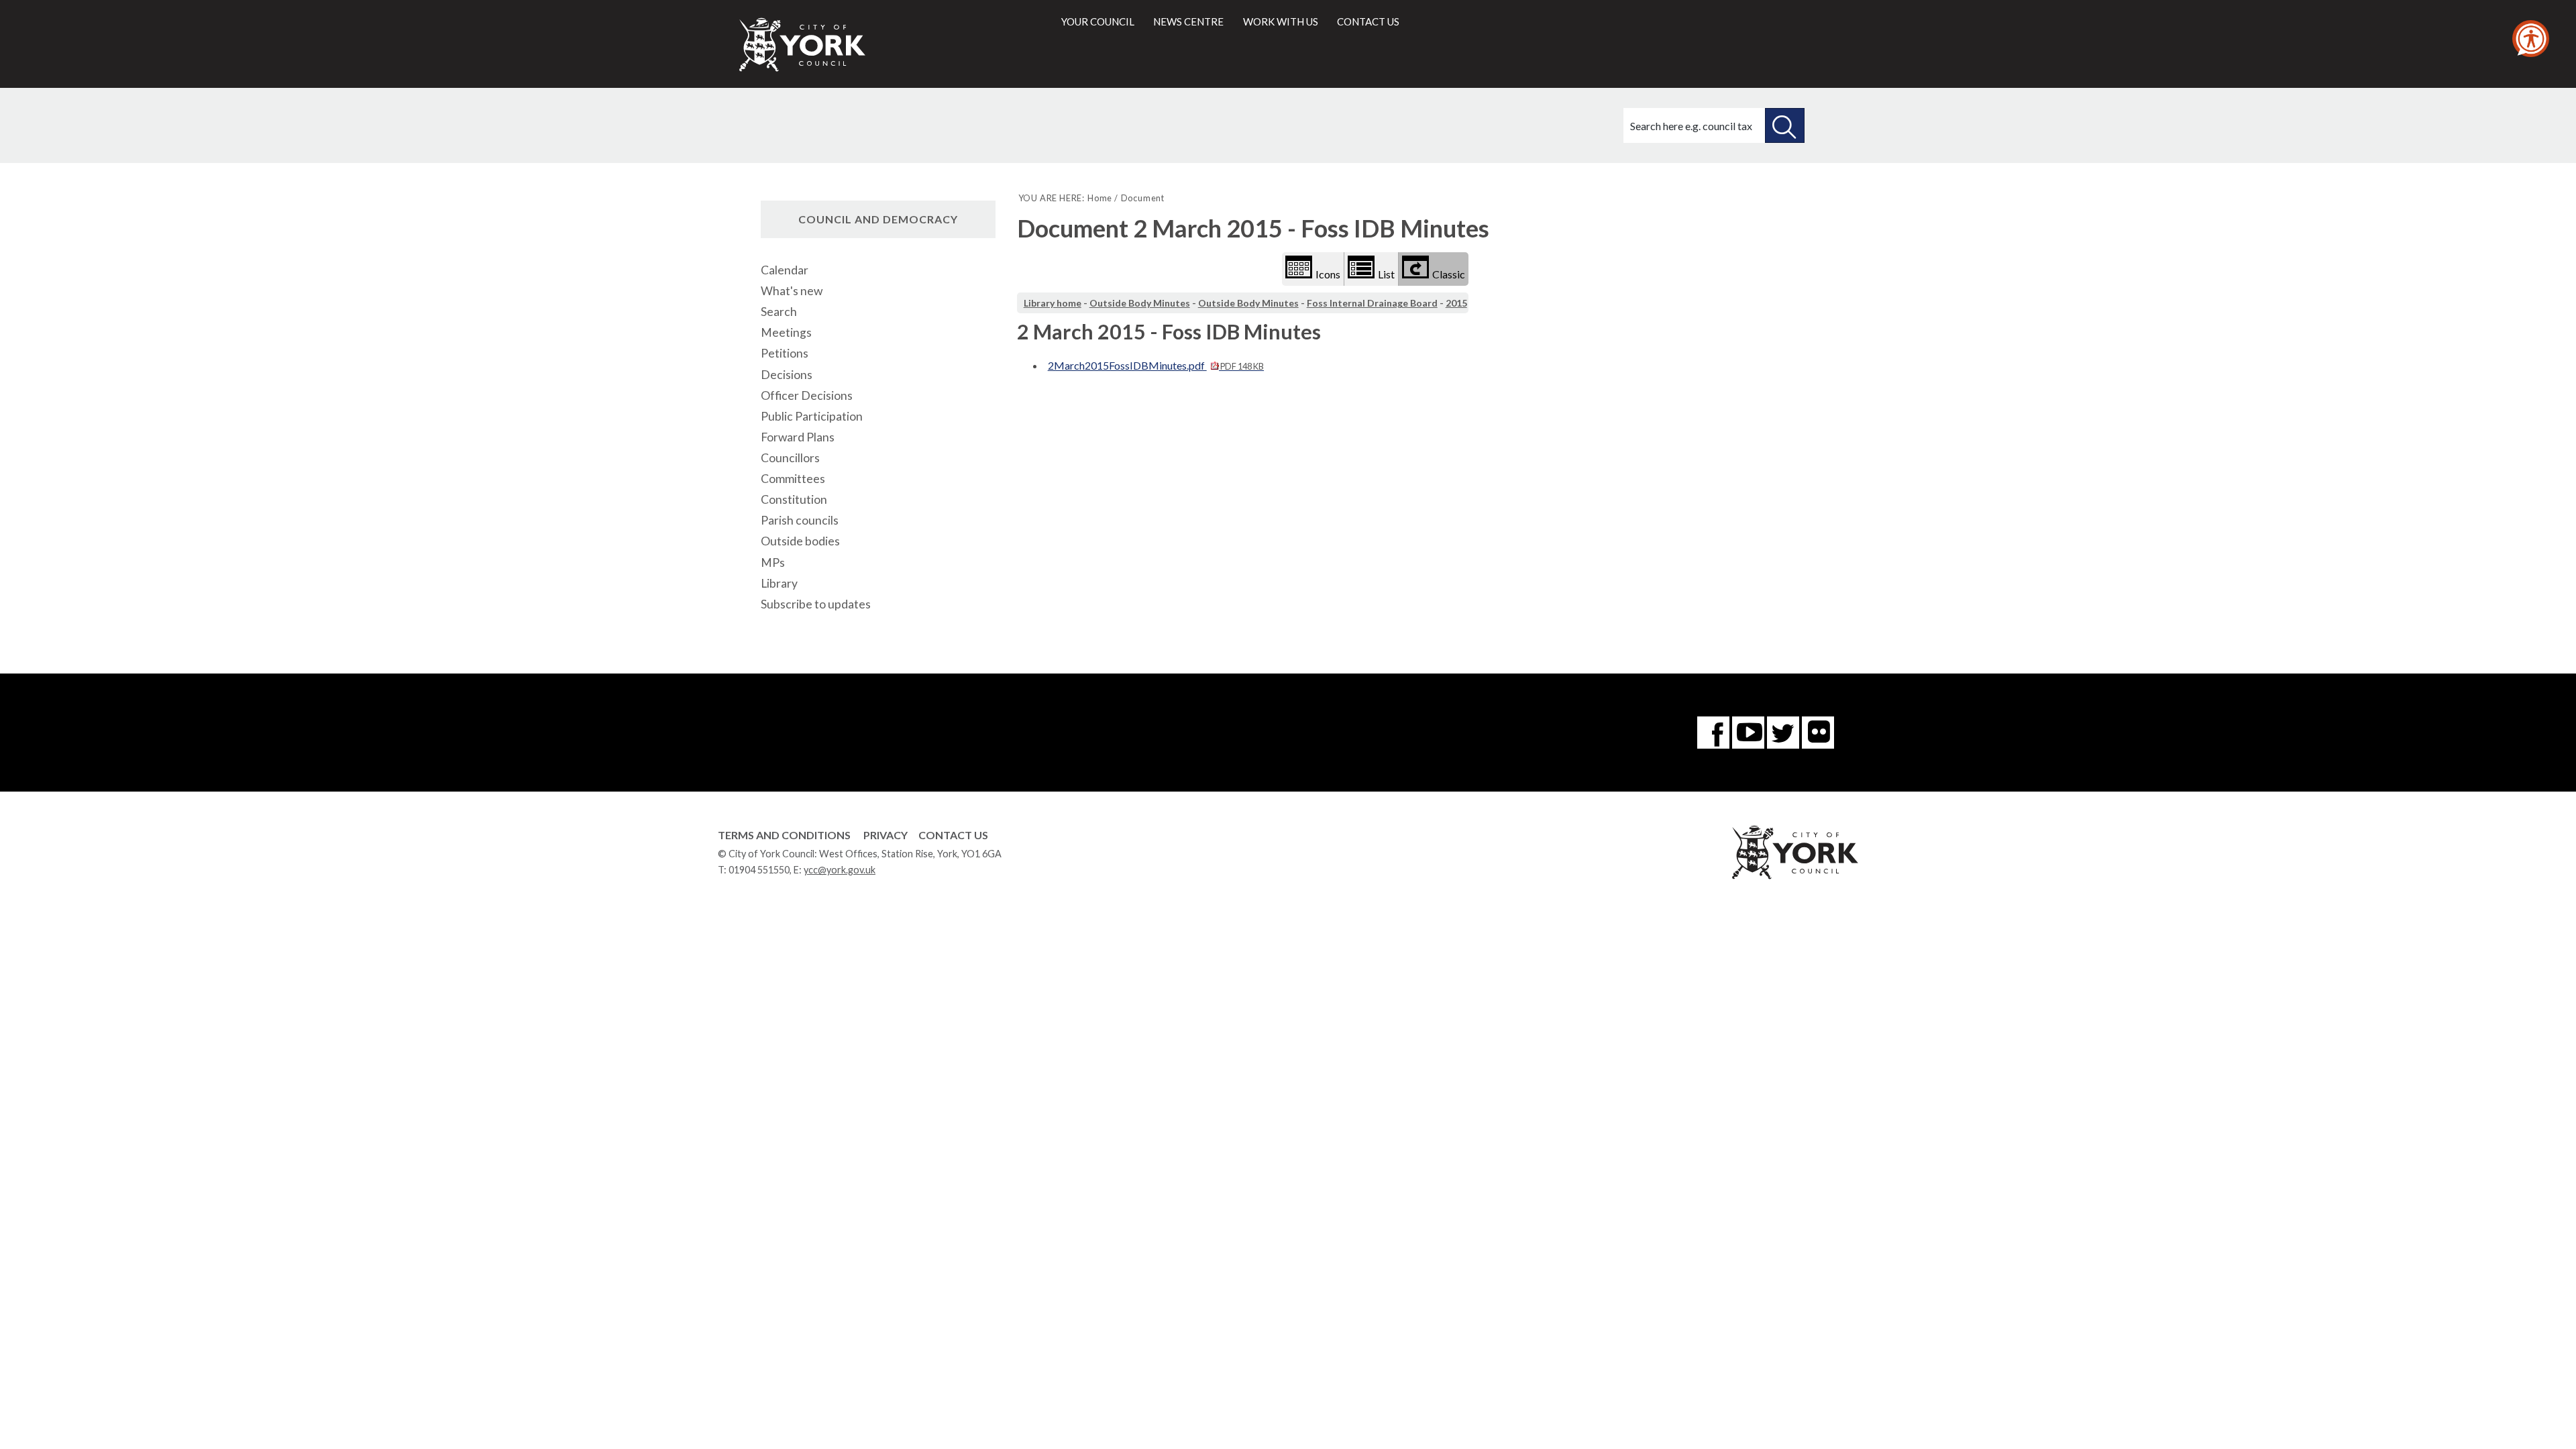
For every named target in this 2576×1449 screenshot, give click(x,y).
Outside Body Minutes (1140, 303)
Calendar (785, 270)
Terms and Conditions (784, 835)
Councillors (790, 458)
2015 (1456, 303)
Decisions (787, 375)
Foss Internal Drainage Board (1372, 303)
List (1386, 274)
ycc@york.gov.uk (840, 870)
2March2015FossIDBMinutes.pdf (1156, 365)
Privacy (885, 835)
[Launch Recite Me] (2531, 39)
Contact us (1368, 21)
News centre (1188, 21)
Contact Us (953, 835)
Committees (793, 479)
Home (1100, 198)
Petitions (785, 353)
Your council (1098, 21)
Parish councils (800, 520)
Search (779, 312)
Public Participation (812, 416)
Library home (1053, 303)
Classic (1449, 274)
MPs (773, 562)
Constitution (794, 499)
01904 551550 (759, 870)
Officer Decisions (807, 395)
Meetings (786, 332)
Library (779, 583)
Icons (1328, 274)
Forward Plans (798, 437)
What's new (792, 291)
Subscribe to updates (816, 604)
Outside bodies (800, 541)
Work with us (1281, 21)
